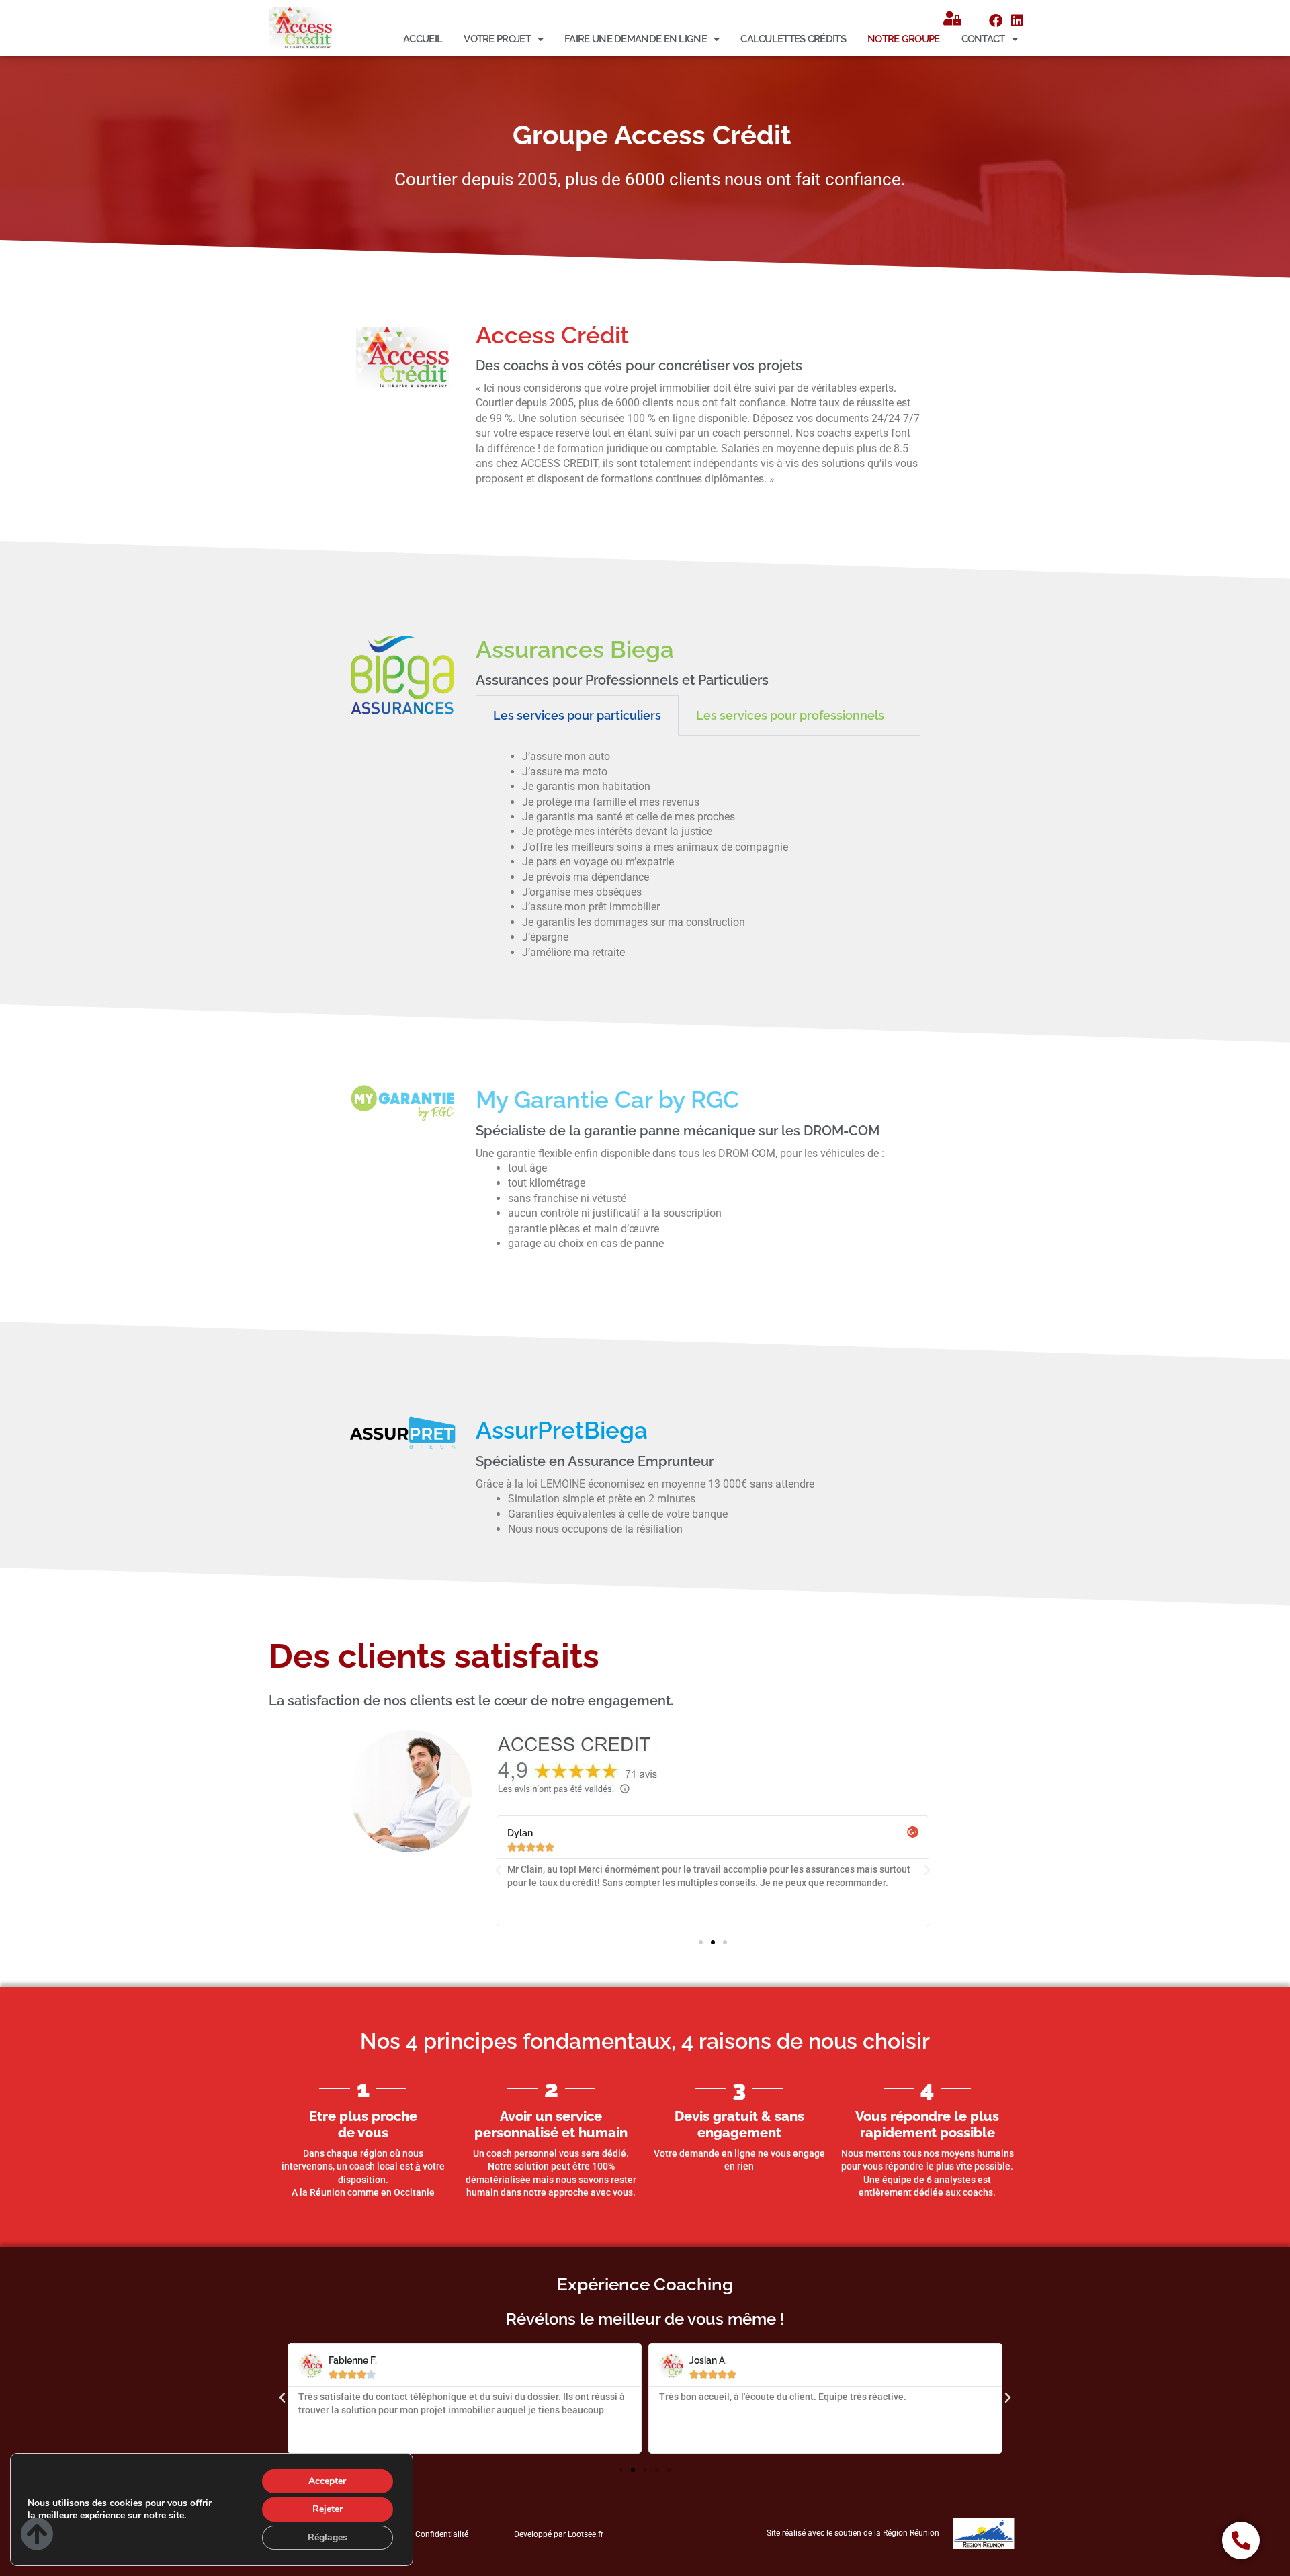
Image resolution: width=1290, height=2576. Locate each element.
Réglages (328, 2537)
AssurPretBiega (562, 1430)
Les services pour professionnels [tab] (790, 715)
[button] (499, 1871)
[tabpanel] (698, 863)
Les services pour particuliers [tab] (577, 715)
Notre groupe (904, 39)
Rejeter (328, 2509)
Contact (983, 39)
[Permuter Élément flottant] (1241, 2540)
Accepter (327, 2481)
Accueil (423, 39)
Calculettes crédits (793, 39)
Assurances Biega (575, 649)
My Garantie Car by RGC (607, 1100)
